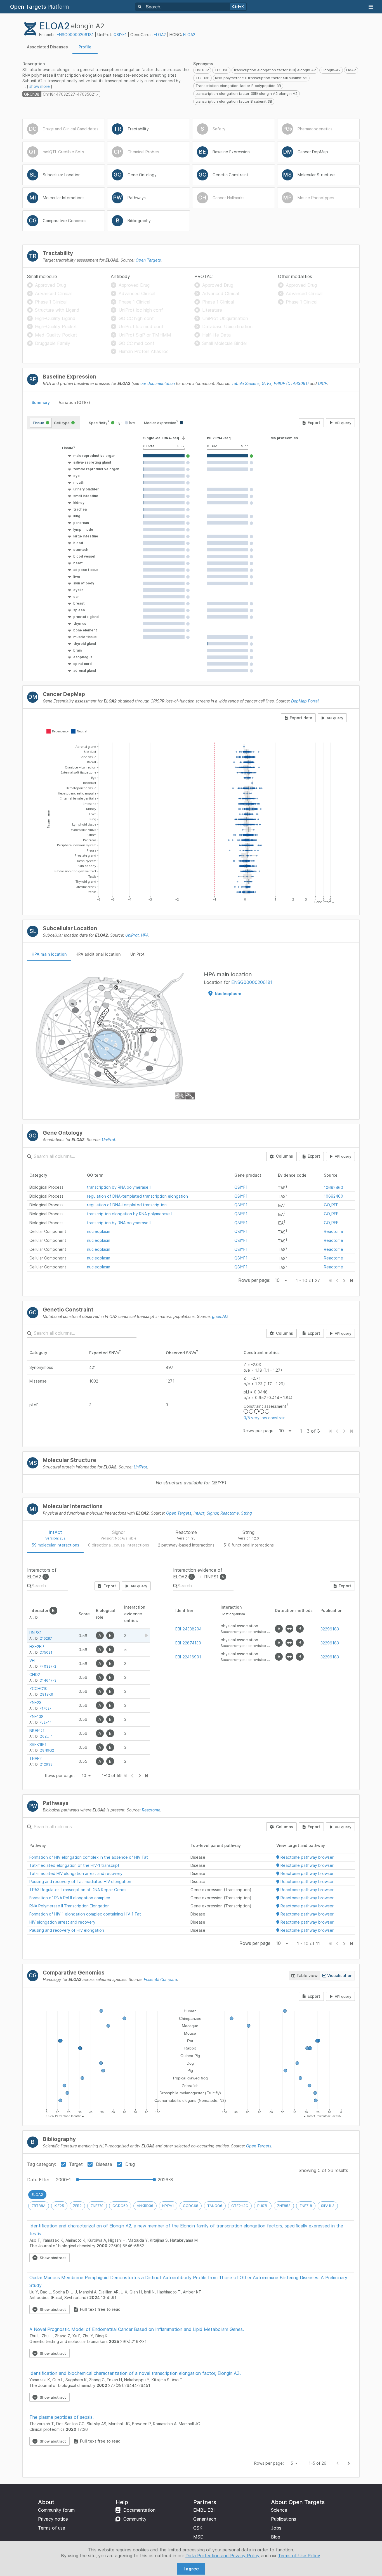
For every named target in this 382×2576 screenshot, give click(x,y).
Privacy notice (53, 2519)
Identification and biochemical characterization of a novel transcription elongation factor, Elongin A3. (135, 2373)
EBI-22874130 (188, 1643)
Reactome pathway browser (306, 1857)
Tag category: (42, 2164)
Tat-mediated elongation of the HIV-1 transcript (74, 1865)
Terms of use (52, 2528)
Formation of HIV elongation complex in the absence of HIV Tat (89, 1857)
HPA (145, 935)
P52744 (46, 1722)
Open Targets (148, 260)
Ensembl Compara (160, 1979)
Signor (212, 1513)
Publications (284, 2519)
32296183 (330, 1629)
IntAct (199, 1513)
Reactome (333, 1231)
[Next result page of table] (139, 1776)
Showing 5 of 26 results (323, 2170)
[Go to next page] (349, 2463)
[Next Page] (344, 1281)
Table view (307, 1976)
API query (343, 423)
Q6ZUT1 (46, 1736)
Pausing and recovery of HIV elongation (67, 1930)
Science (279, 2510)
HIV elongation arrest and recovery (62, 1922)
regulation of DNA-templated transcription (127, 1205)
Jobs (276, 2528)
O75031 (46, 1652)
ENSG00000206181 (75, 35)
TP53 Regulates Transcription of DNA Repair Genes (78, 1890)
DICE (322, 383)
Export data (301, 718)
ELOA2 (160, 35)
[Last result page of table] (146, 1776)
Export (314, 423)
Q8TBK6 (46, 1694)
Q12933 (46, 1764)
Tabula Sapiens (246, 383)
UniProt (132, 935)
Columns (285, 1156)
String (247, 1513)
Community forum (56, 2510)
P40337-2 (48, 1666)
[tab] (47, 47)
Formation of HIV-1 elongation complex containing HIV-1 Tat (85, 1914)
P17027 (45, 1708)
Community (135, 2519)
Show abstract (53, 2258)
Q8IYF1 (120, 35)
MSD (198, 2537)
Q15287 (46, 1638)
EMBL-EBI (204, 2510)
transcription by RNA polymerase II (119, 1187)
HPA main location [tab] (49, 954)
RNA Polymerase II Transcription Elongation (69, 1906)
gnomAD (220, 1316)
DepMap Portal (305, 701)
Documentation (139, 2510)
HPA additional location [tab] (98, 954)
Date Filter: (39, 2180)
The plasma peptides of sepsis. (62, 2417)
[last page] (351, 1281)
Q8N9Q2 (47, 1750)
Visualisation (340, 1976)
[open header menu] (371, 7)
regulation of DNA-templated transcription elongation (137, 1196)
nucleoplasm (99, 1231)
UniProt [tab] (137, 954)
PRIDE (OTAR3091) (291, 383)
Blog (276, 2537)
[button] (79, 448)
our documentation (158, 383)
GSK (198, 2528)
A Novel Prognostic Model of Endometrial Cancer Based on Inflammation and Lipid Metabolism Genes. (137, 2329)
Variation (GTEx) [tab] (74, 402)
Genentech (205, 2519)
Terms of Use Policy (299, 2556)
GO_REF (331, 1205)
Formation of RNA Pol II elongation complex (70, 1898)
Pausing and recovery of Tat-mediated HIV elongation (80, 1882)
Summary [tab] (41, 402)
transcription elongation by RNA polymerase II (130, 1214)
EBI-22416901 (188, 1657)
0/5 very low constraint (265, 1418)
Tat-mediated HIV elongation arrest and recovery (76, 1873)
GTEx (267, 383)
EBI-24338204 (188, 1629)
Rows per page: (254, 1280)
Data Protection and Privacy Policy (222, 2556)
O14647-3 (48, 1680)
